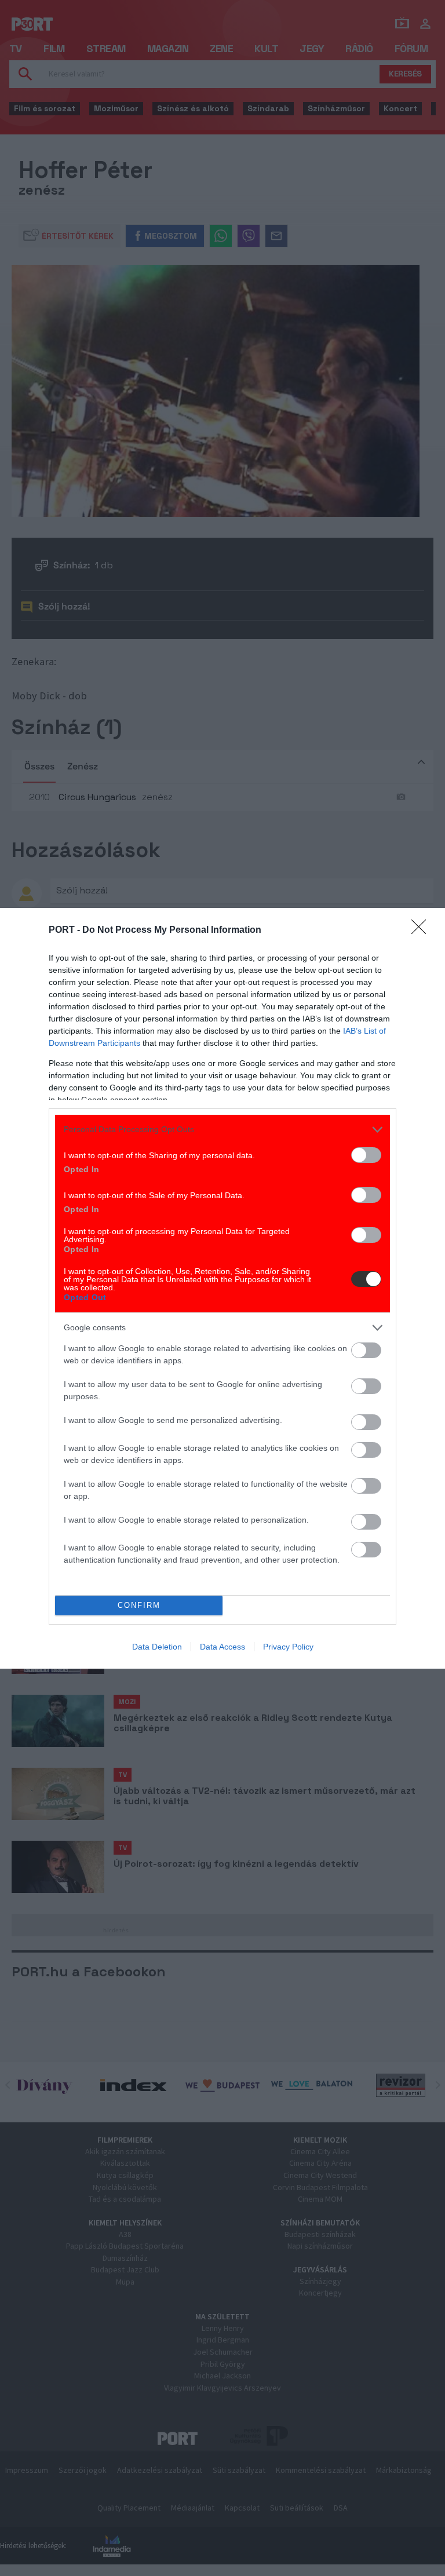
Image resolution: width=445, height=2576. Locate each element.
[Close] (422, 931)
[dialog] (222, 1288)
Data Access (222, 1647)
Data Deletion (157, 1647)
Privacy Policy (288, 1647)
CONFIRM (139, 1605)
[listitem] (222, 1130)
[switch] (366, 1155)
